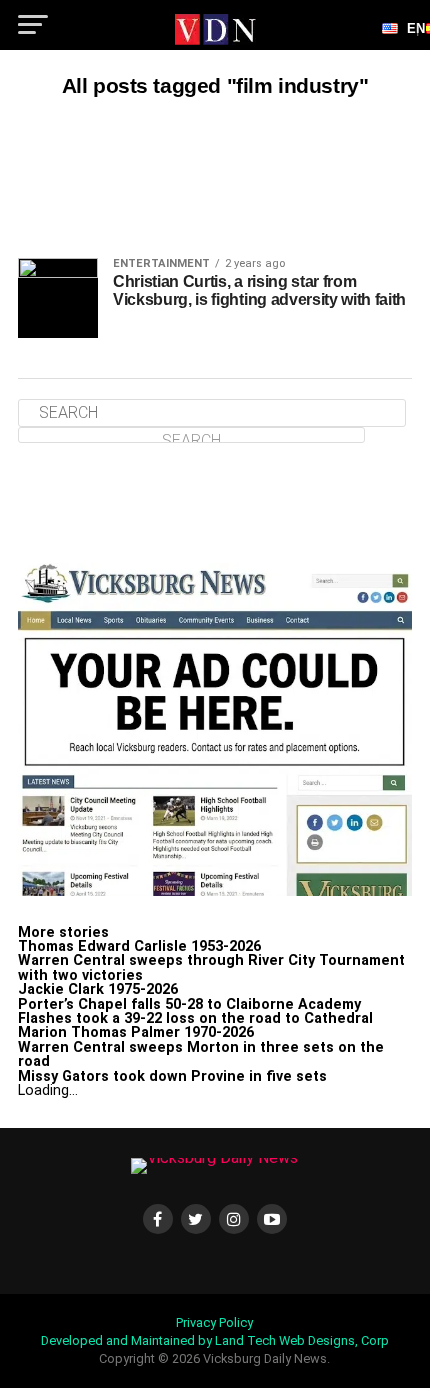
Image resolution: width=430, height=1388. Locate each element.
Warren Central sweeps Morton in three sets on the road (201, 1054)
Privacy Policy (214, 1322)
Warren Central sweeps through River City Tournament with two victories (211, 967)
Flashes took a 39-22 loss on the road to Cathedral (195, 1018)
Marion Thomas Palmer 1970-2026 (136, 1032)
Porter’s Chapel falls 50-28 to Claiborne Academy (189, 1004)
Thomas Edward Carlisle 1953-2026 (139, 946)
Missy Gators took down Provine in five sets (172, 1076)
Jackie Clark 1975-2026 (98, 989)
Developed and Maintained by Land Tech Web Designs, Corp (215, 1340)
